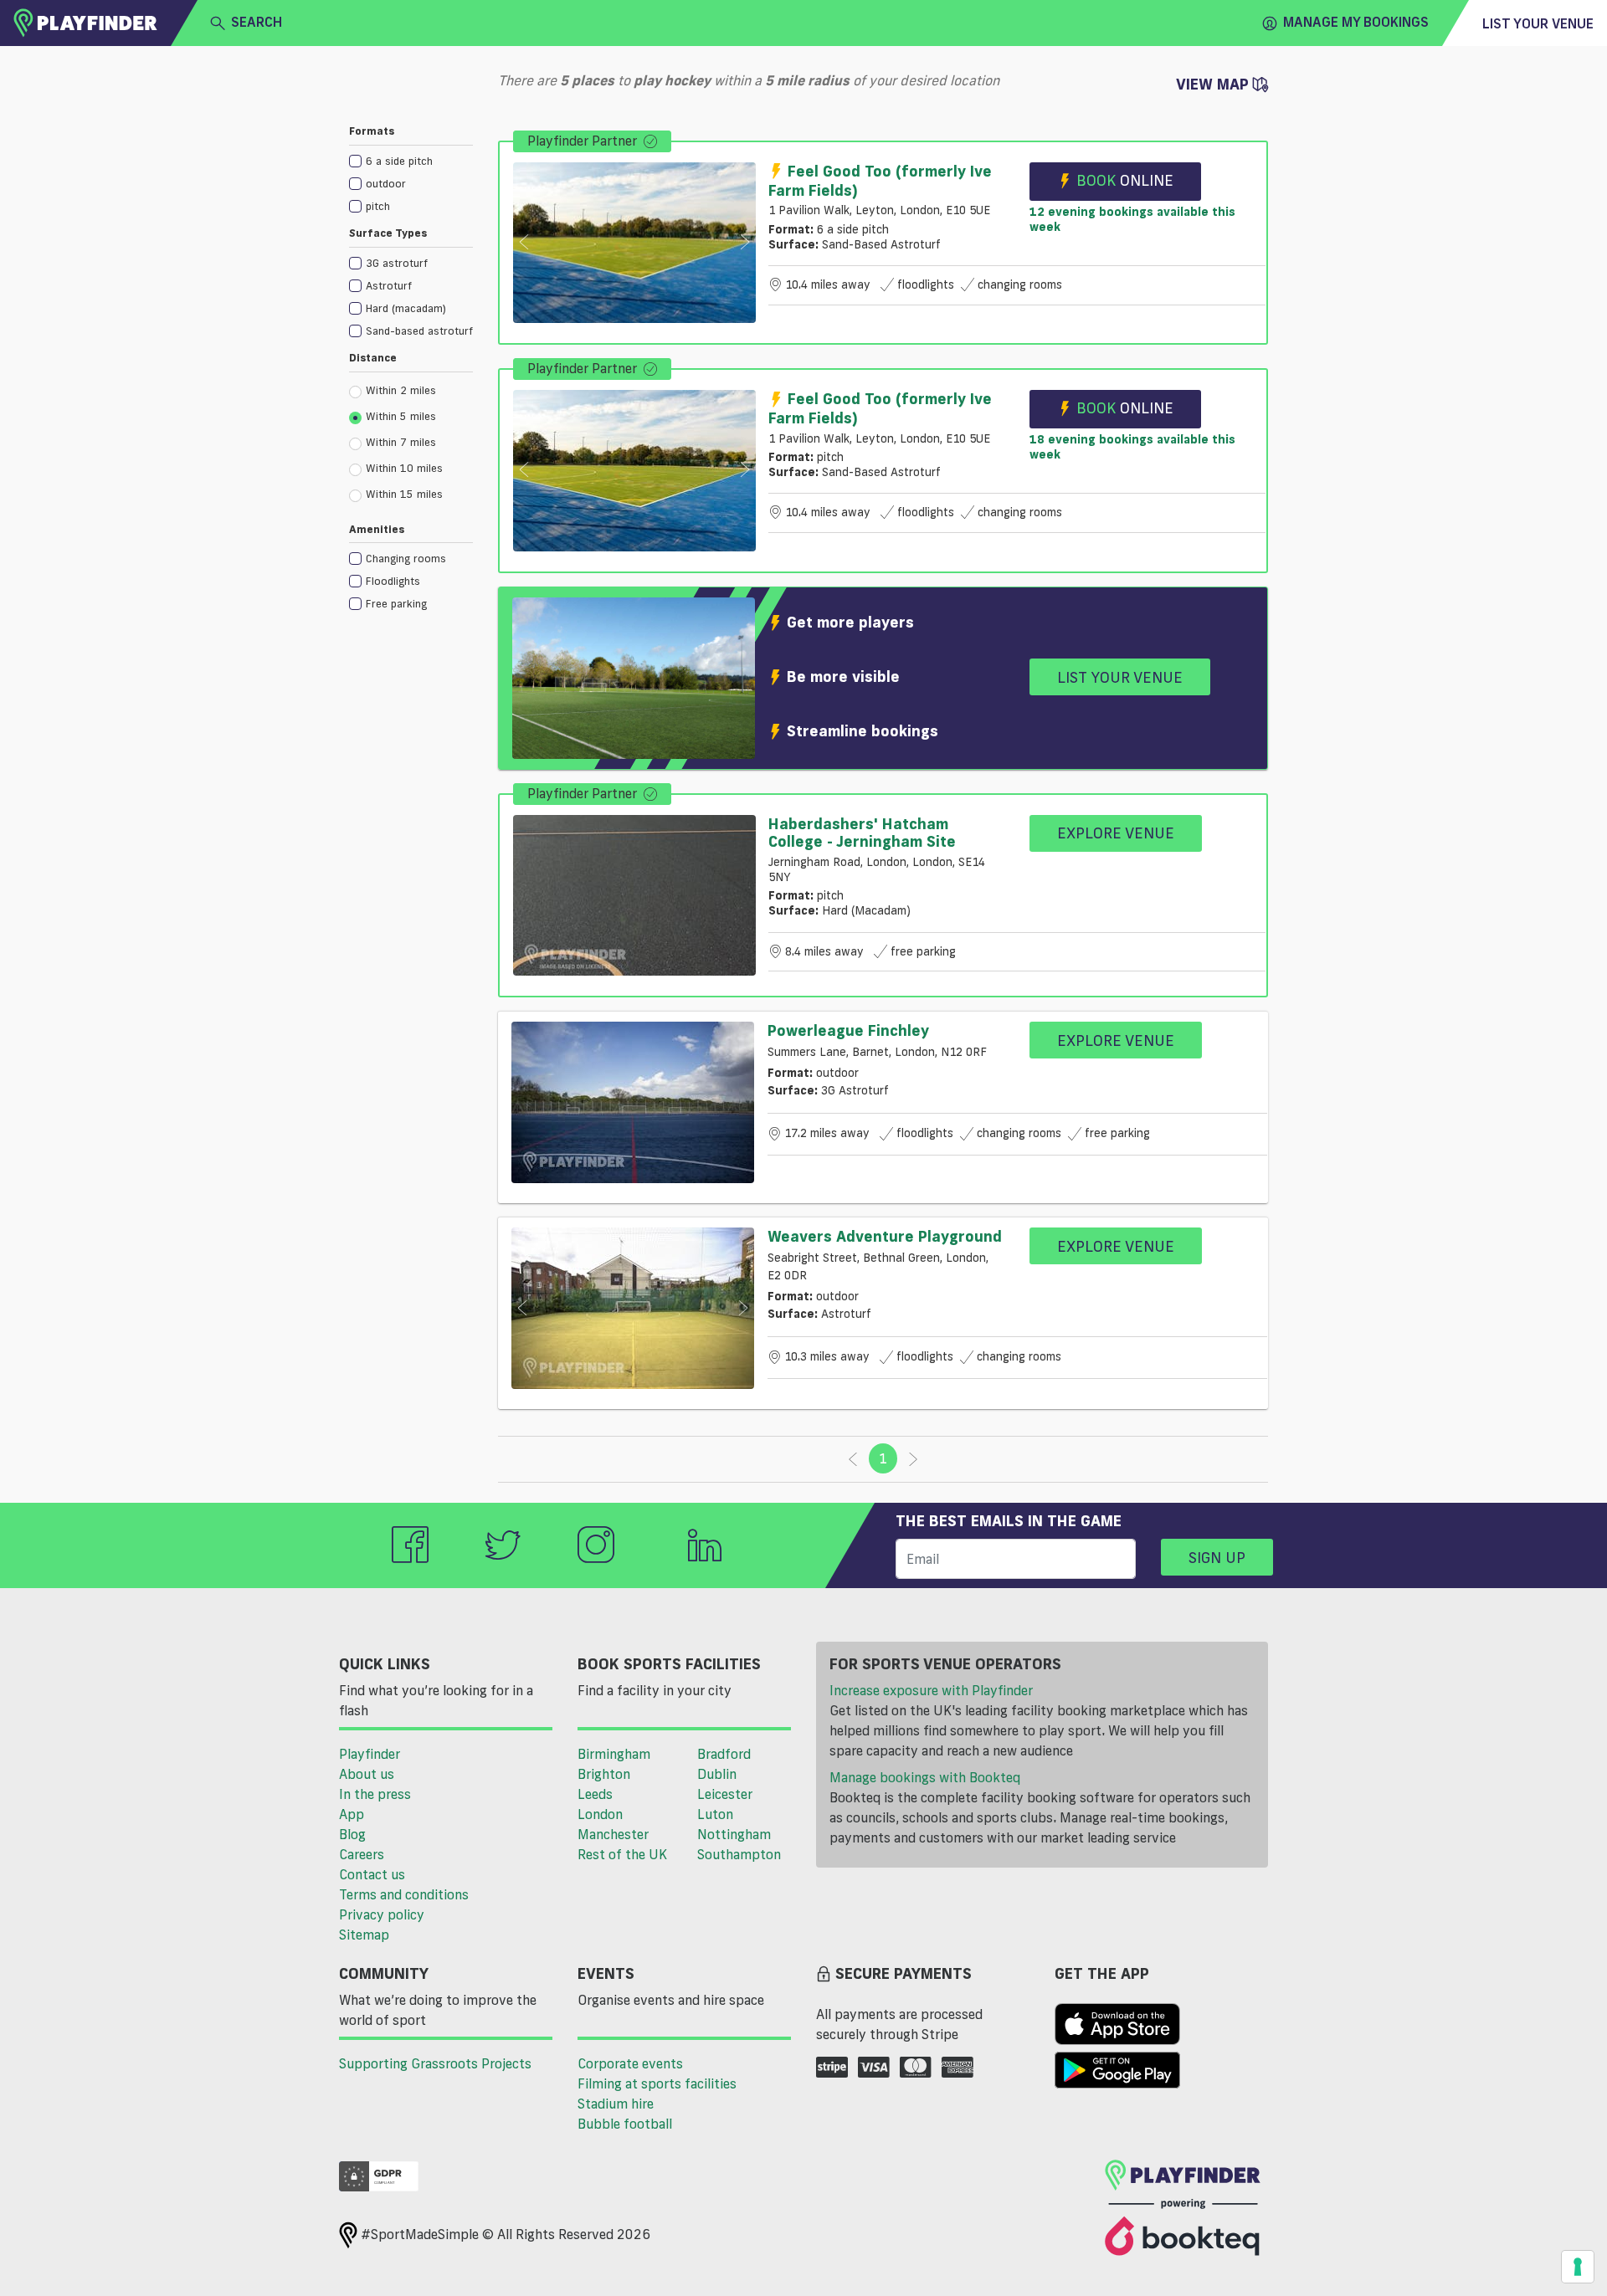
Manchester (613, 1834)
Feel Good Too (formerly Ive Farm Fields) (880, 180)
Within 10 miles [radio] (404, 468)
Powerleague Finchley (848, 1030)
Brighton (604, 1774)
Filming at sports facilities (657, 2083)
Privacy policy (382, 1914)
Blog (352, 1834)
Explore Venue (1116, 833)
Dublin (717, 1774)
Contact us (372, 1874)
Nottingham (734, 1834)
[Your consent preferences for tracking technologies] (1578, 2267)
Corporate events (630, 2063)
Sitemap (364, 1935)
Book (1125, 180)
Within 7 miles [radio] (401, 442)
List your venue (1538, 23)
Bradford (724, 1754)
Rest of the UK (622, 1854)
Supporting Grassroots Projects (435, 2063)
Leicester (725, 1794)
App (352, 1814)
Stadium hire (616, 2104)
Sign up (1217, 1557)
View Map (1214, 84)
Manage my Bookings (1356, 22)
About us (367, 1774)
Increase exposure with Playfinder (931, 1690)
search (257, 22)
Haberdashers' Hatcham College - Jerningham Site (862, 833)
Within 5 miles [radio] (401, 416)
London (600, 1814)
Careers (362, 1854)
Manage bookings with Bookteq (925, 1777)
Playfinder (370, 1754)
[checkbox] (411, 160)
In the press (375, 1794)
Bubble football (625, 2124)
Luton (715, 1814)
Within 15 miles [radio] (404, 494)
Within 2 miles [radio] (401, 390)
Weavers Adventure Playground (885, 1236)
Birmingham (614, 1754)
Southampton (739, 1854)
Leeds (595, 1794)
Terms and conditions (404, 1894)
